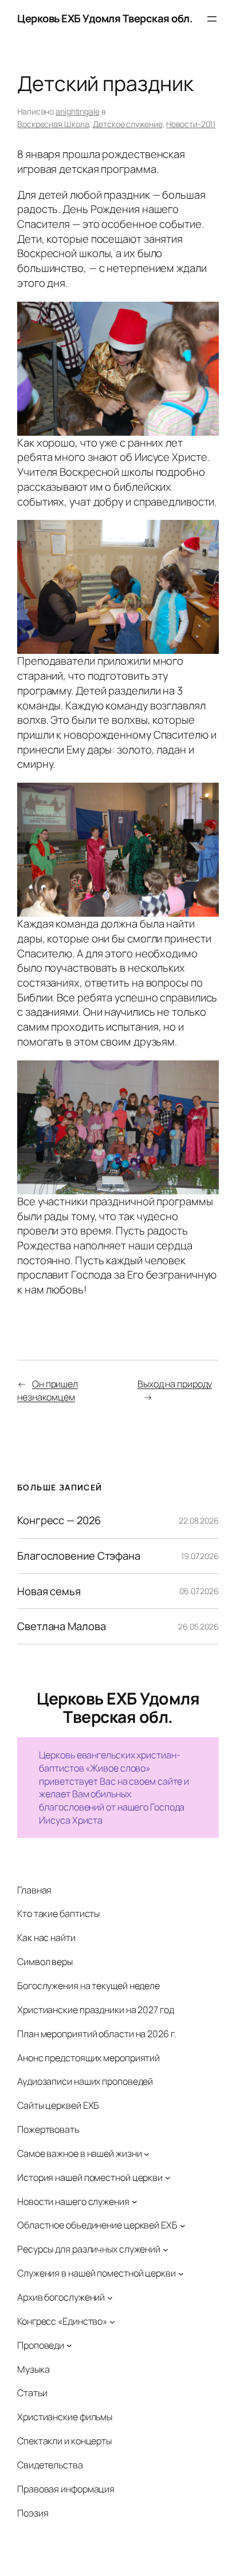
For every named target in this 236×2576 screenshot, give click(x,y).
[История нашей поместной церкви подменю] (168, 2177)
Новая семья (49, 1591)
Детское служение (127, 124)
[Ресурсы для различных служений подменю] (166, 2250)
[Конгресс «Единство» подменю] (112, 2321)
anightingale (78, 111)
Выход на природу (175, 1384)
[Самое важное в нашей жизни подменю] (147, 2153)
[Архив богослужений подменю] (110, 2297)
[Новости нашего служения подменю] (135, 2202)
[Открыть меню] (212, 19)
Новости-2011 (191, 124)
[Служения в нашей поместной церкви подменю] (181, 2274)
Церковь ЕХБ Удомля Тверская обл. (105, 18)
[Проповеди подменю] (69, 2345)
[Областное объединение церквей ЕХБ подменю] (183, 2226)
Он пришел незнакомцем (48, 1390)
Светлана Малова (62, 1626)
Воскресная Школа (53, 124)
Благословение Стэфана (79, 1556)
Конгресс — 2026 (59, 1520)
